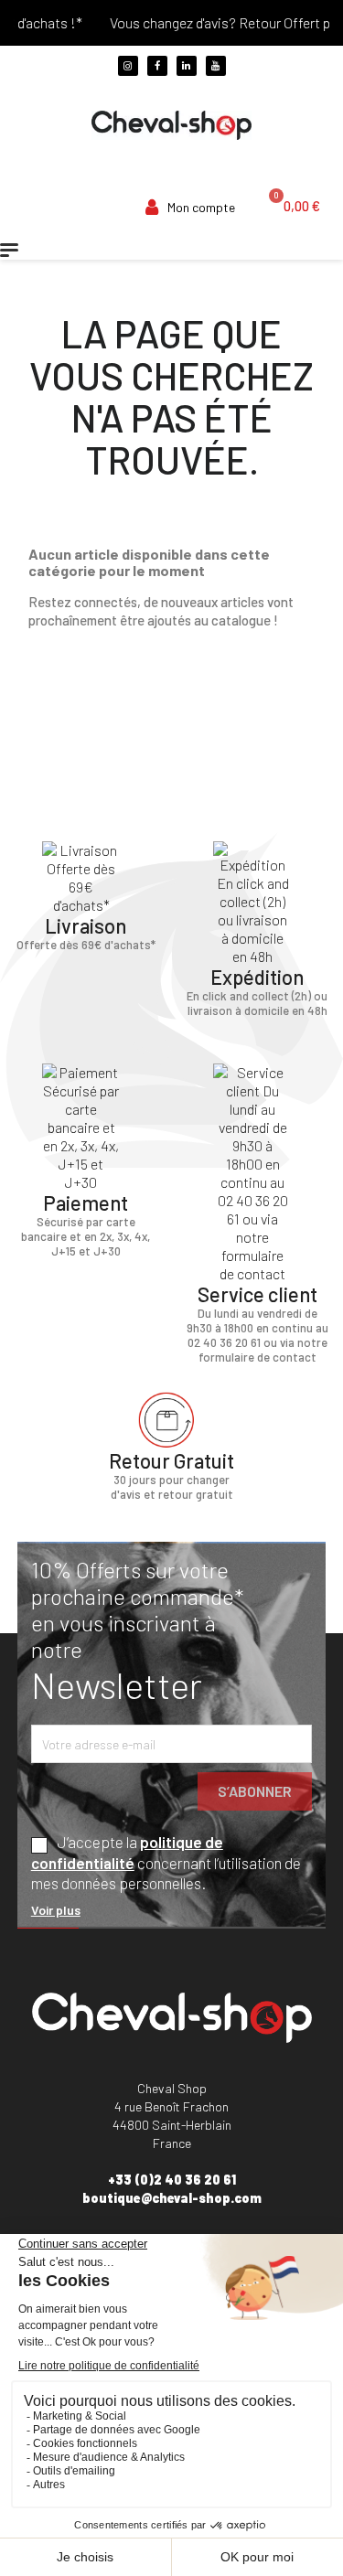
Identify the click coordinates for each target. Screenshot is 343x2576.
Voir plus (56, 1910)
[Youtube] (216, 66)
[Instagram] (128, 66)
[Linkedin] (187, 66)
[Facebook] (157, 66)
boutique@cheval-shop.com (172, 2198)
